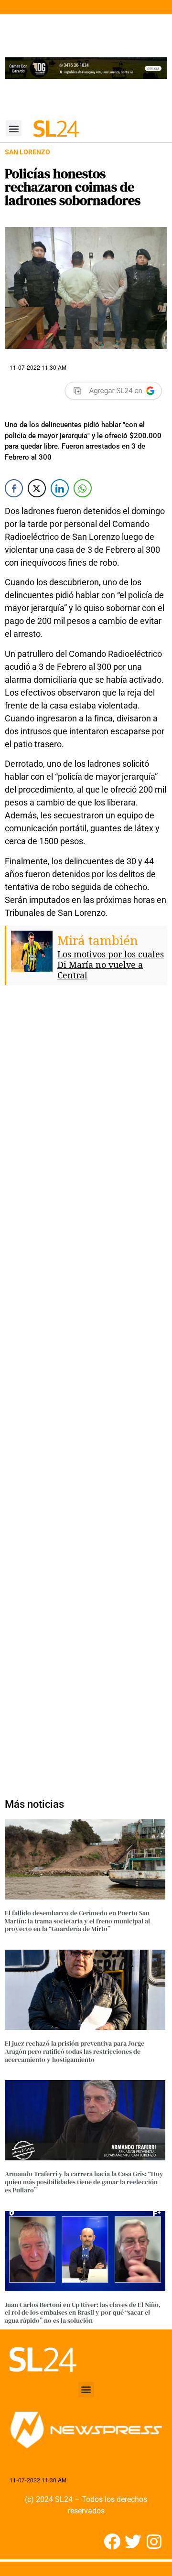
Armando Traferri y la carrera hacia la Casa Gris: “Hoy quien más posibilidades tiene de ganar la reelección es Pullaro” (84, 2182)
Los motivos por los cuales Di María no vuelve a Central (111, 965)
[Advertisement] (86, 1387)
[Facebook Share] (14, 488)
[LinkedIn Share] (60, 488)
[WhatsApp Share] (83, 488)
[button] (14, 128)
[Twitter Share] (37, 488)
